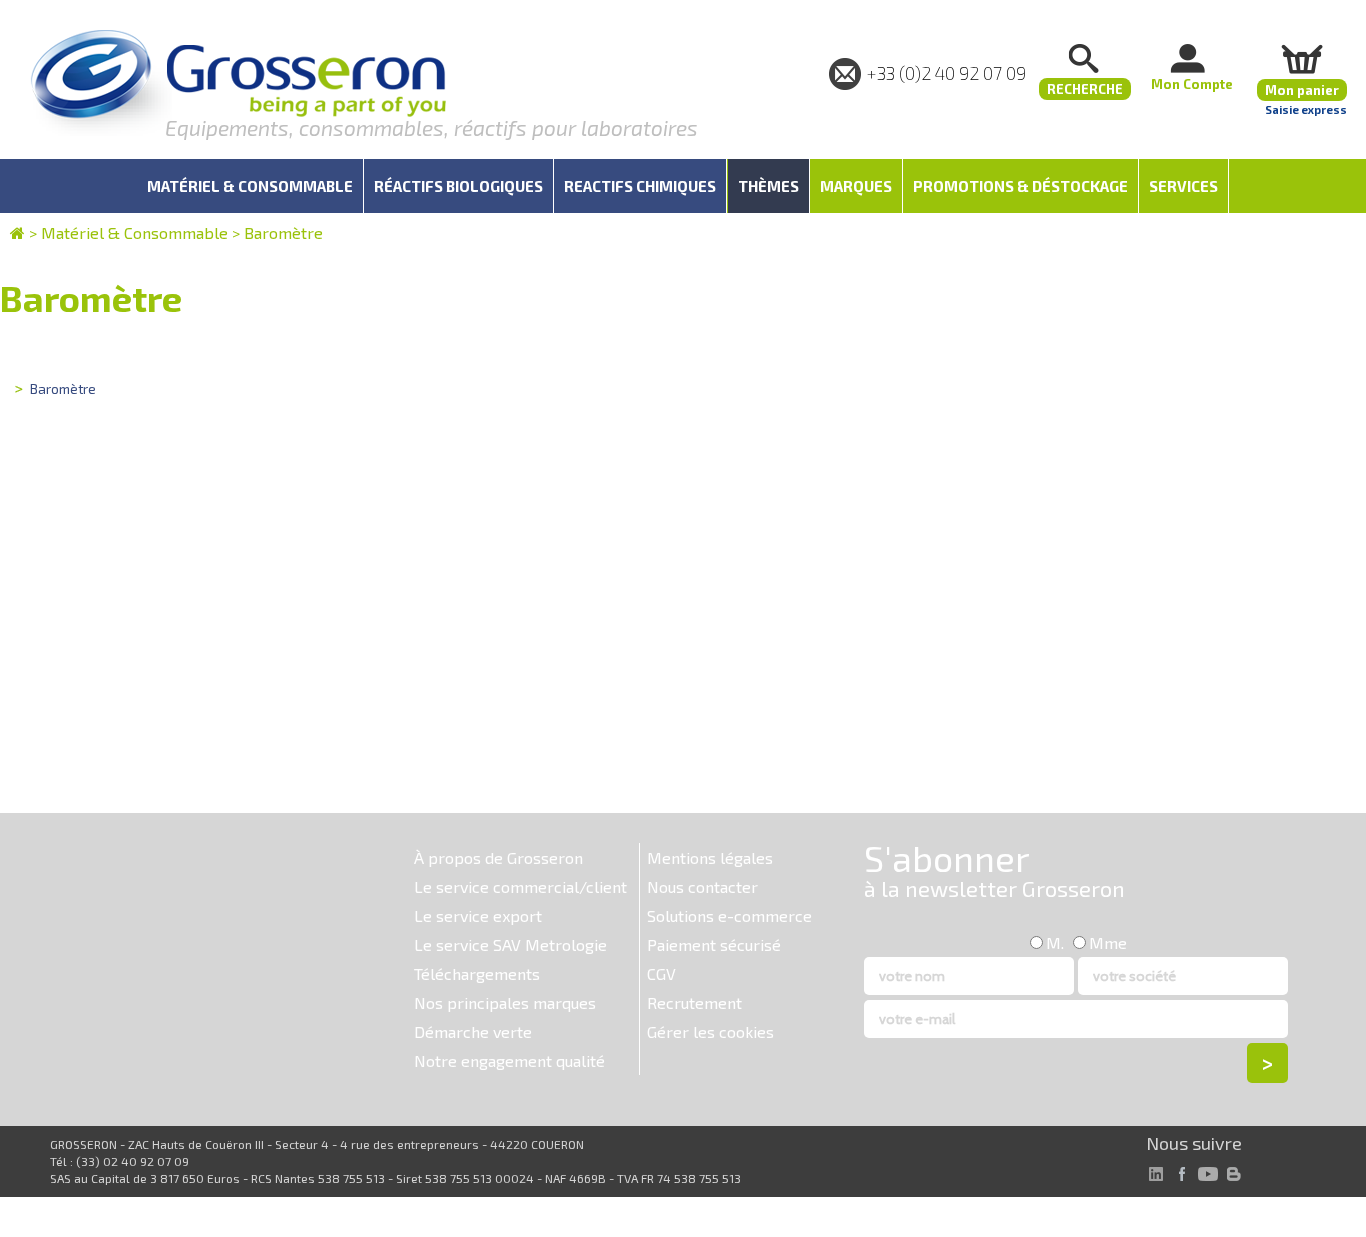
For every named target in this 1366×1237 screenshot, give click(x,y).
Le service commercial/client (520, 886)
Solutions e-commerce (729, 915)
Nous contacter (702, 886)
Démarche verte (473, 1031)
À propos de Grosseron (498, 857)
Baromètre (283, 232)
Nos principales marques (505, 1002)
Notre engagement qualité (509, 1060)
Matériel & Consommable (134, 232)
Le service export (478, 915)
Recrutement (694, 1002)
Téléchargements (477, 973)
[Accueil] (238, 84)
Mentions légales (710, 857)
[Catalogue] (17, 232)
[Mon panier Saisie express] (1302, 58)
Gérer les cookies (710, 1031)
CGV (661, 973)
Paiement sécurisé (714, 944)
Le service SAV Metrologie (510, 944)
